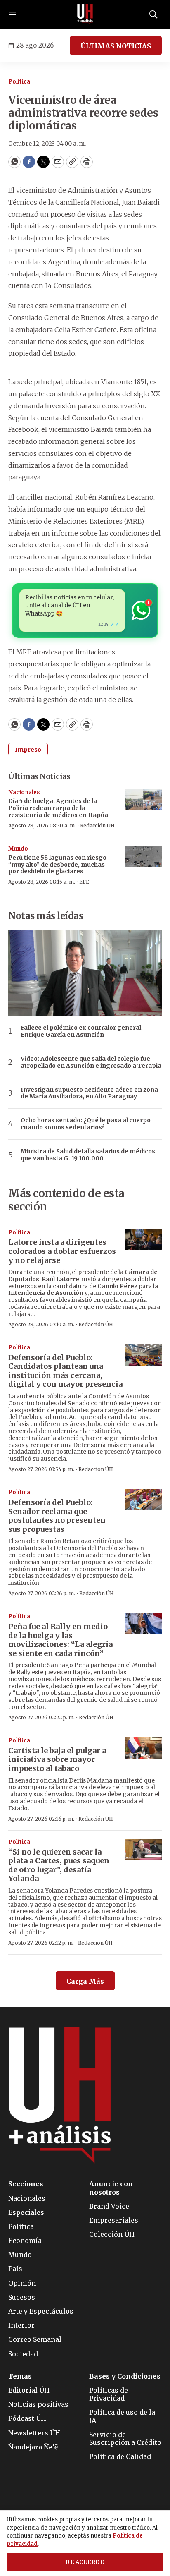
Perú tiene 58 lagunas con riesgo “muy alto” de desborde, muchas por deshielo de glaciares (57, 865)
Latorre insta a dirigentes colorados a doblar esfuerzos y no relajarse (62, 1251)
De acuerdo (85, 2562)
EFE (84, 882)
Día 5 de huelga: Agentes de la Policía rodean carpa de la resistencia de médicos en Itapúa (58, 808)
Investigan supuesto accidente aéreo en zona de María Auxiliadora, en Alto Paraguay (89, 1093)
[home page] (85, 14)
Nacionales (24, 792)
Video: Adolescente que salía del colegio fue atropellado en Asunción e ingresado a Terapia (91, 1062)
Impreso (28, 750)
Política (19, 82)
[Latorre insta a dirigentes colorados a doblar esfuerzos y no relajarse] (143, 1240)
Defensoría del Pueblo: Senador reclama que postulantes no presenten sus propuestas (57, 1516)
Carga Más (85, 1981)
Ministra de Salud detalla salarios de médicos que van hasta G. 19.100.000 (88, 1155)
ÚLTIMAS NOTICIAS (116, 46)
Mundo (18, 849)
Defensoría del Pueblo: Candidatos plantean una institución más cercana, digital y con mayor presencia (65, 1371)
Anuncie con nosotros (111, 2188)
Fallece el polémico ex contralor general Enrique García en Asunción (81, 1031)
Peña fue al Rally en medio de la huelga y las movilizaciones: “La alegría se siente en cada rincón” (60, 1640)
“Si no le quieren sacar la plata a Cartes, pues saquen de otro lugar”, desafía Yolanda (59, 1865)
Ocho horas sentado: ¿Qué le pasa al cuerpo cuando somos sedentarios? (86, 1124)
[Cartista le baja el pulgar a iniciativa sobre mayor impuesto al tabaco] (143, 1748)
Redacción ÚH (97, 826)
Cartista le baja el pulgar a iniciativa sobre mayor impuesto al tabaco (57, 1759)
